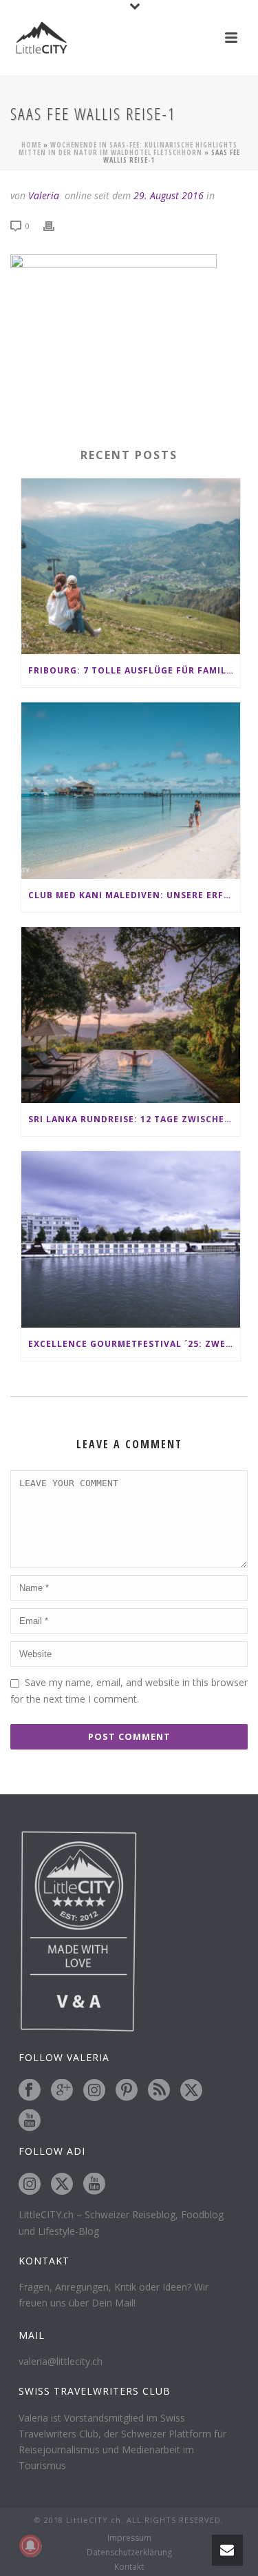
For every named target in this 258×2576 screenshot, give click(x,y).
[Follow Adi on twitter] (62, 2184)
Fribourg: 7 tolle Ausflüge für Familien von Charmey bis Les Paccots (134, 670)
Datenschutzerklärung (129, 2553)
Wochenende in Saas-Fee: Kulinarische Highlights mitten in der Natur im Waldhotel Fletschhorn (128, 149)
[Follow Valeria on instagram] (94, 2091)
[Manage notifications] (30, 2546)
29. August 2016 (169, 195)
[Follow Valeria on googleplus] (62, 2091)
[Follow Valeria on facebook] (30, 2091)
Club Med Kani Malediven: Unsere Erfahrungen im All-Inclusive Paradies (134, 895)
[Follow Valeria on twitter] (191, 2091)
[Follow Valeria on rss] (159, 2091)
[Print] (56, 225)
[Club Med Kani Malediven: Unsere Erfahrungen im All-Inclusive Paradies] (131, 791)
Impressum (129, 2538)
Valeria (44, 195)
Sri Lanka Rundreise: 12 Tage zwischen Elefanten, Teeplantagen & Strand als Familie (134, 1119)
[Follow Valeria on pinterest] (127, 2091)
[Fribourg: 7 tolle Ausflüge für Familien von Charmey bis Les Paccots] (131, 567)
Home (31, 145)
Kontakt (129, 2567)
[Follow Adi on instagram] (30, 2184)
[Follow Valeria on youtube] (30, 2121)
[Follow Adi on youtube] (94, 2184)
